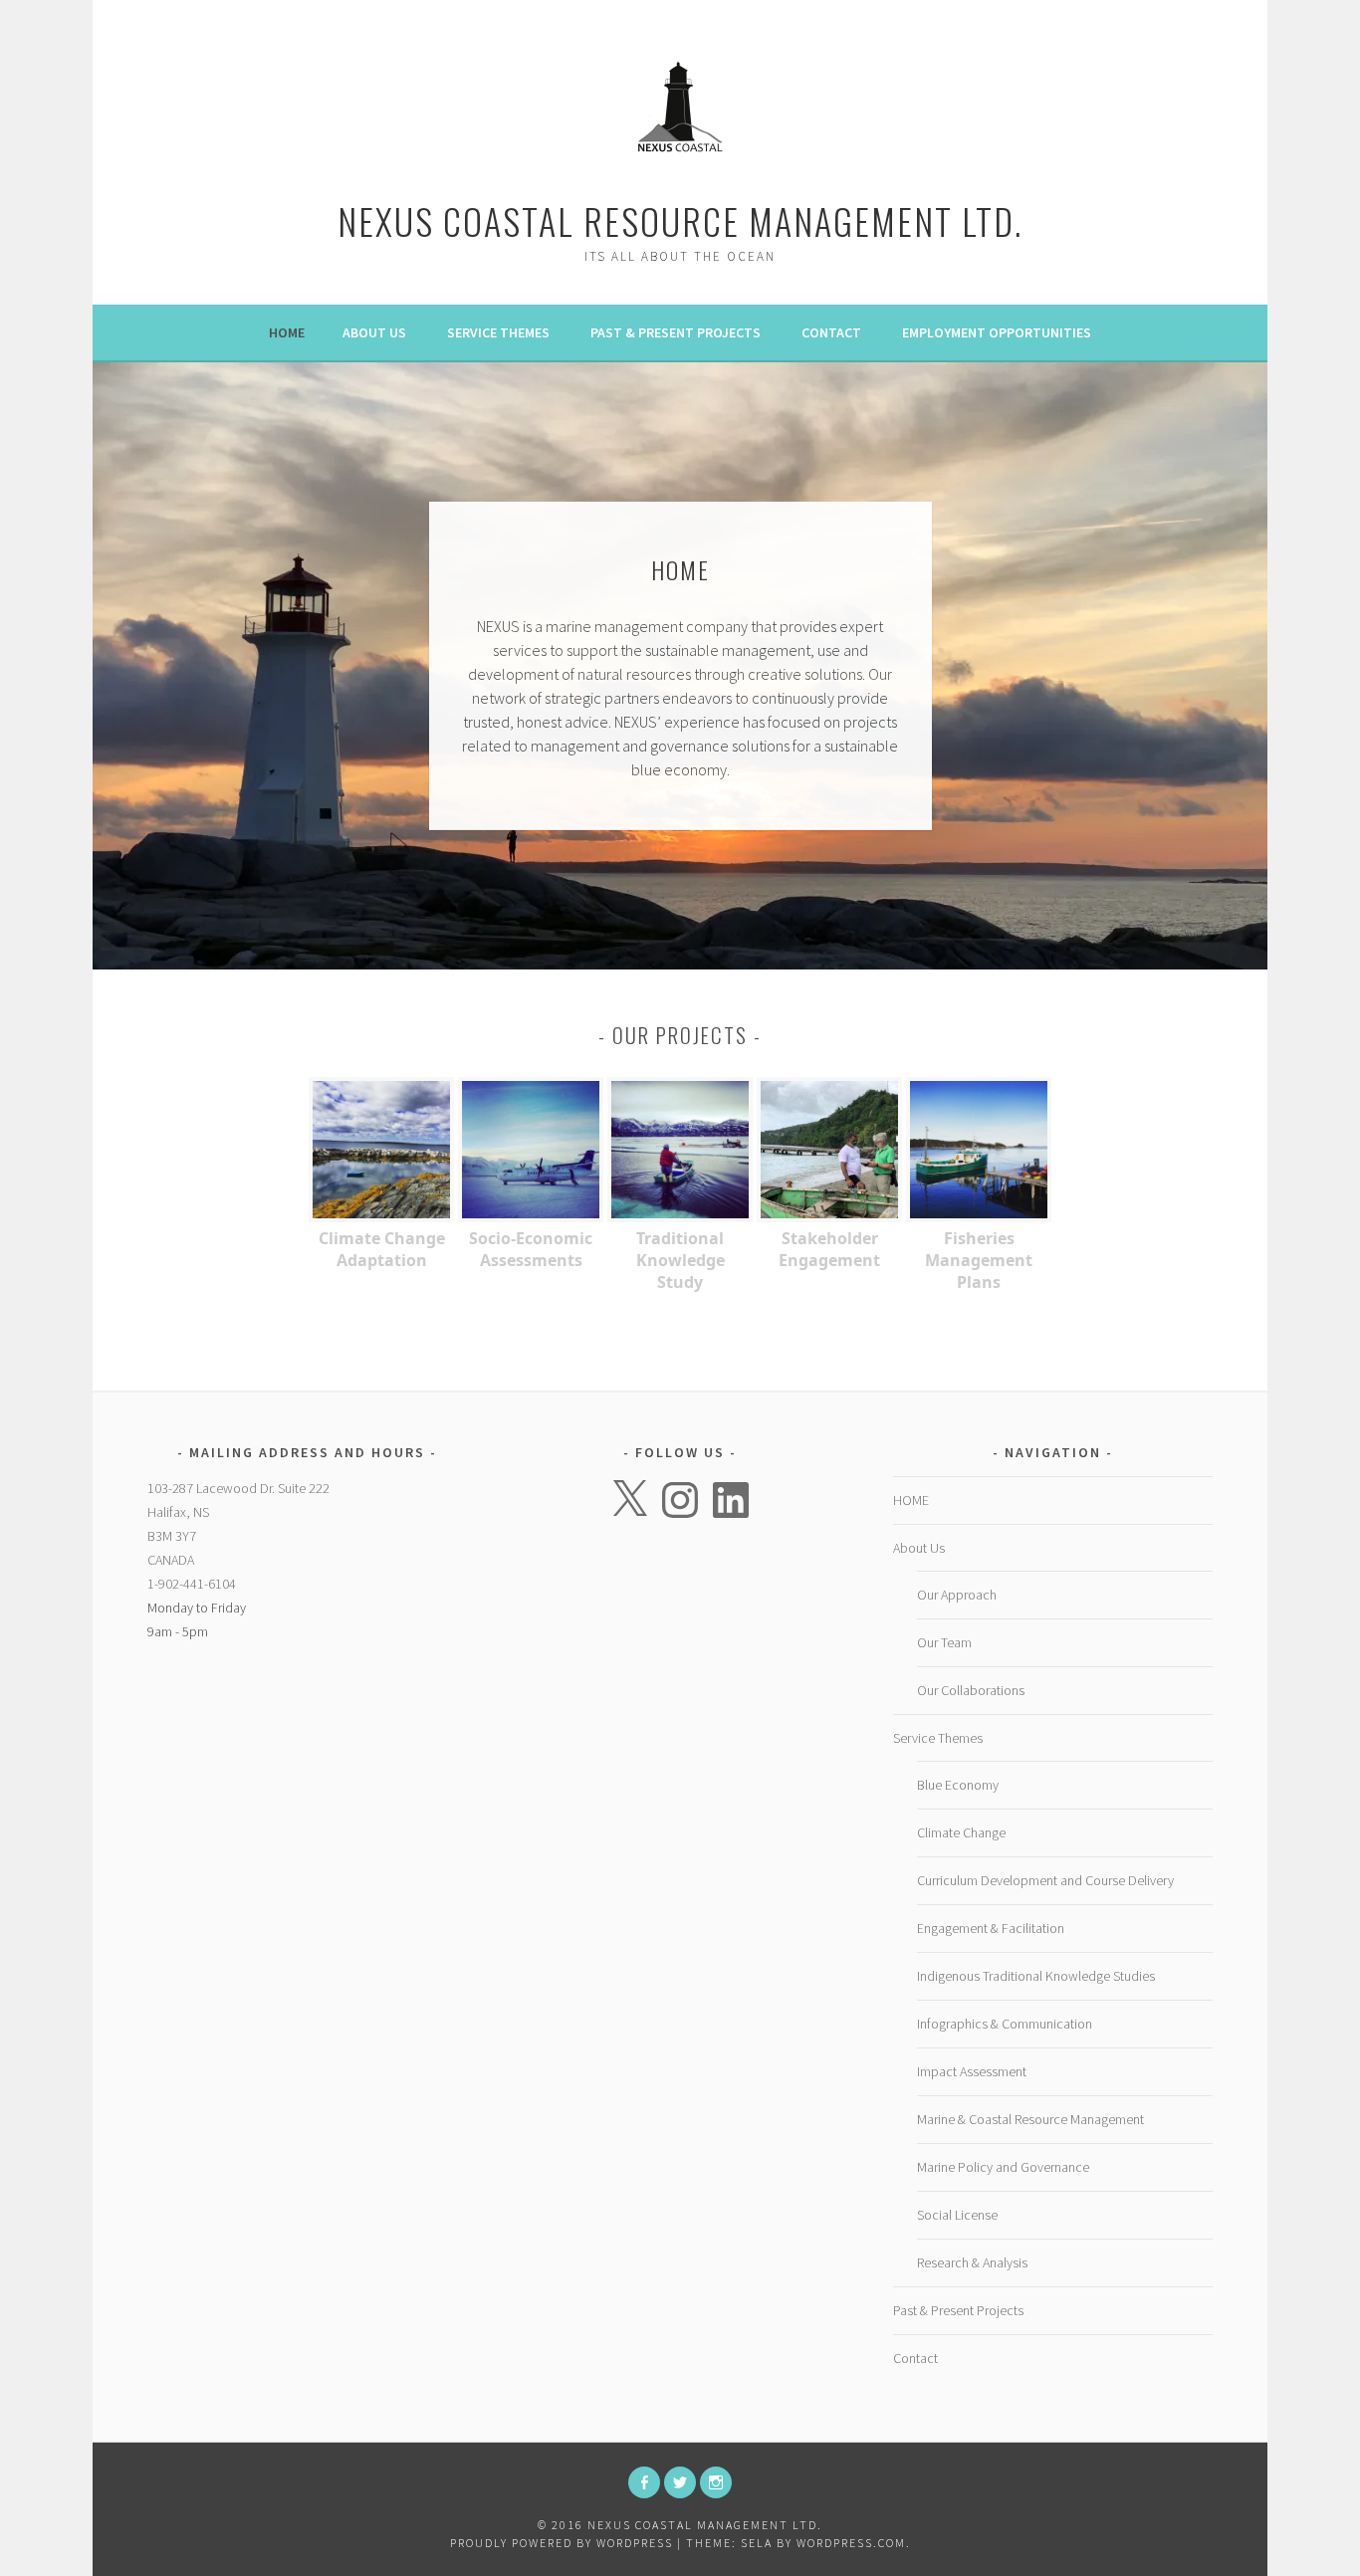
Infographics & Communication (1005, 2024)
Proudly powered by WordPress (562, 2543)
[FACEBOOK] (644, 2482)
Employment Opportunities (997, 332)
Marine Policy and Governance (1003, 2167)
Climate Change (961, 1832)
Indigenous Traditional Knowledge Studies (1036, 1976)
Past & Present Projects (676, 332)
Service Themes (498, 332)
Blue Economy (958, 1785)
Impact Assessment (972, 2071)
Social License (957, 2215)
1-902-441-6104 (192, 1584)
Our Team (944, 1642)
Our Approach (957, 1595)
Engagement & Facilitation (991, 1928)
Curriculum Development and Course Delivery (1045, 1880)
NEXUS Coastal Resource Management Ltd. (680, 220)
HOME (911, 1500)
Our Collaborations (971, 1690)
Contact (831, 332)
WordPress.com (851, 2543)
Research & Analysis (972, 2262)
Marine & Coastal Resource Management (1030, 2119)
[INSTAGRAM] (716, 2482)
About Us (374, 332)
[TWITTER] (680, 2482)
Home (287, 332)
